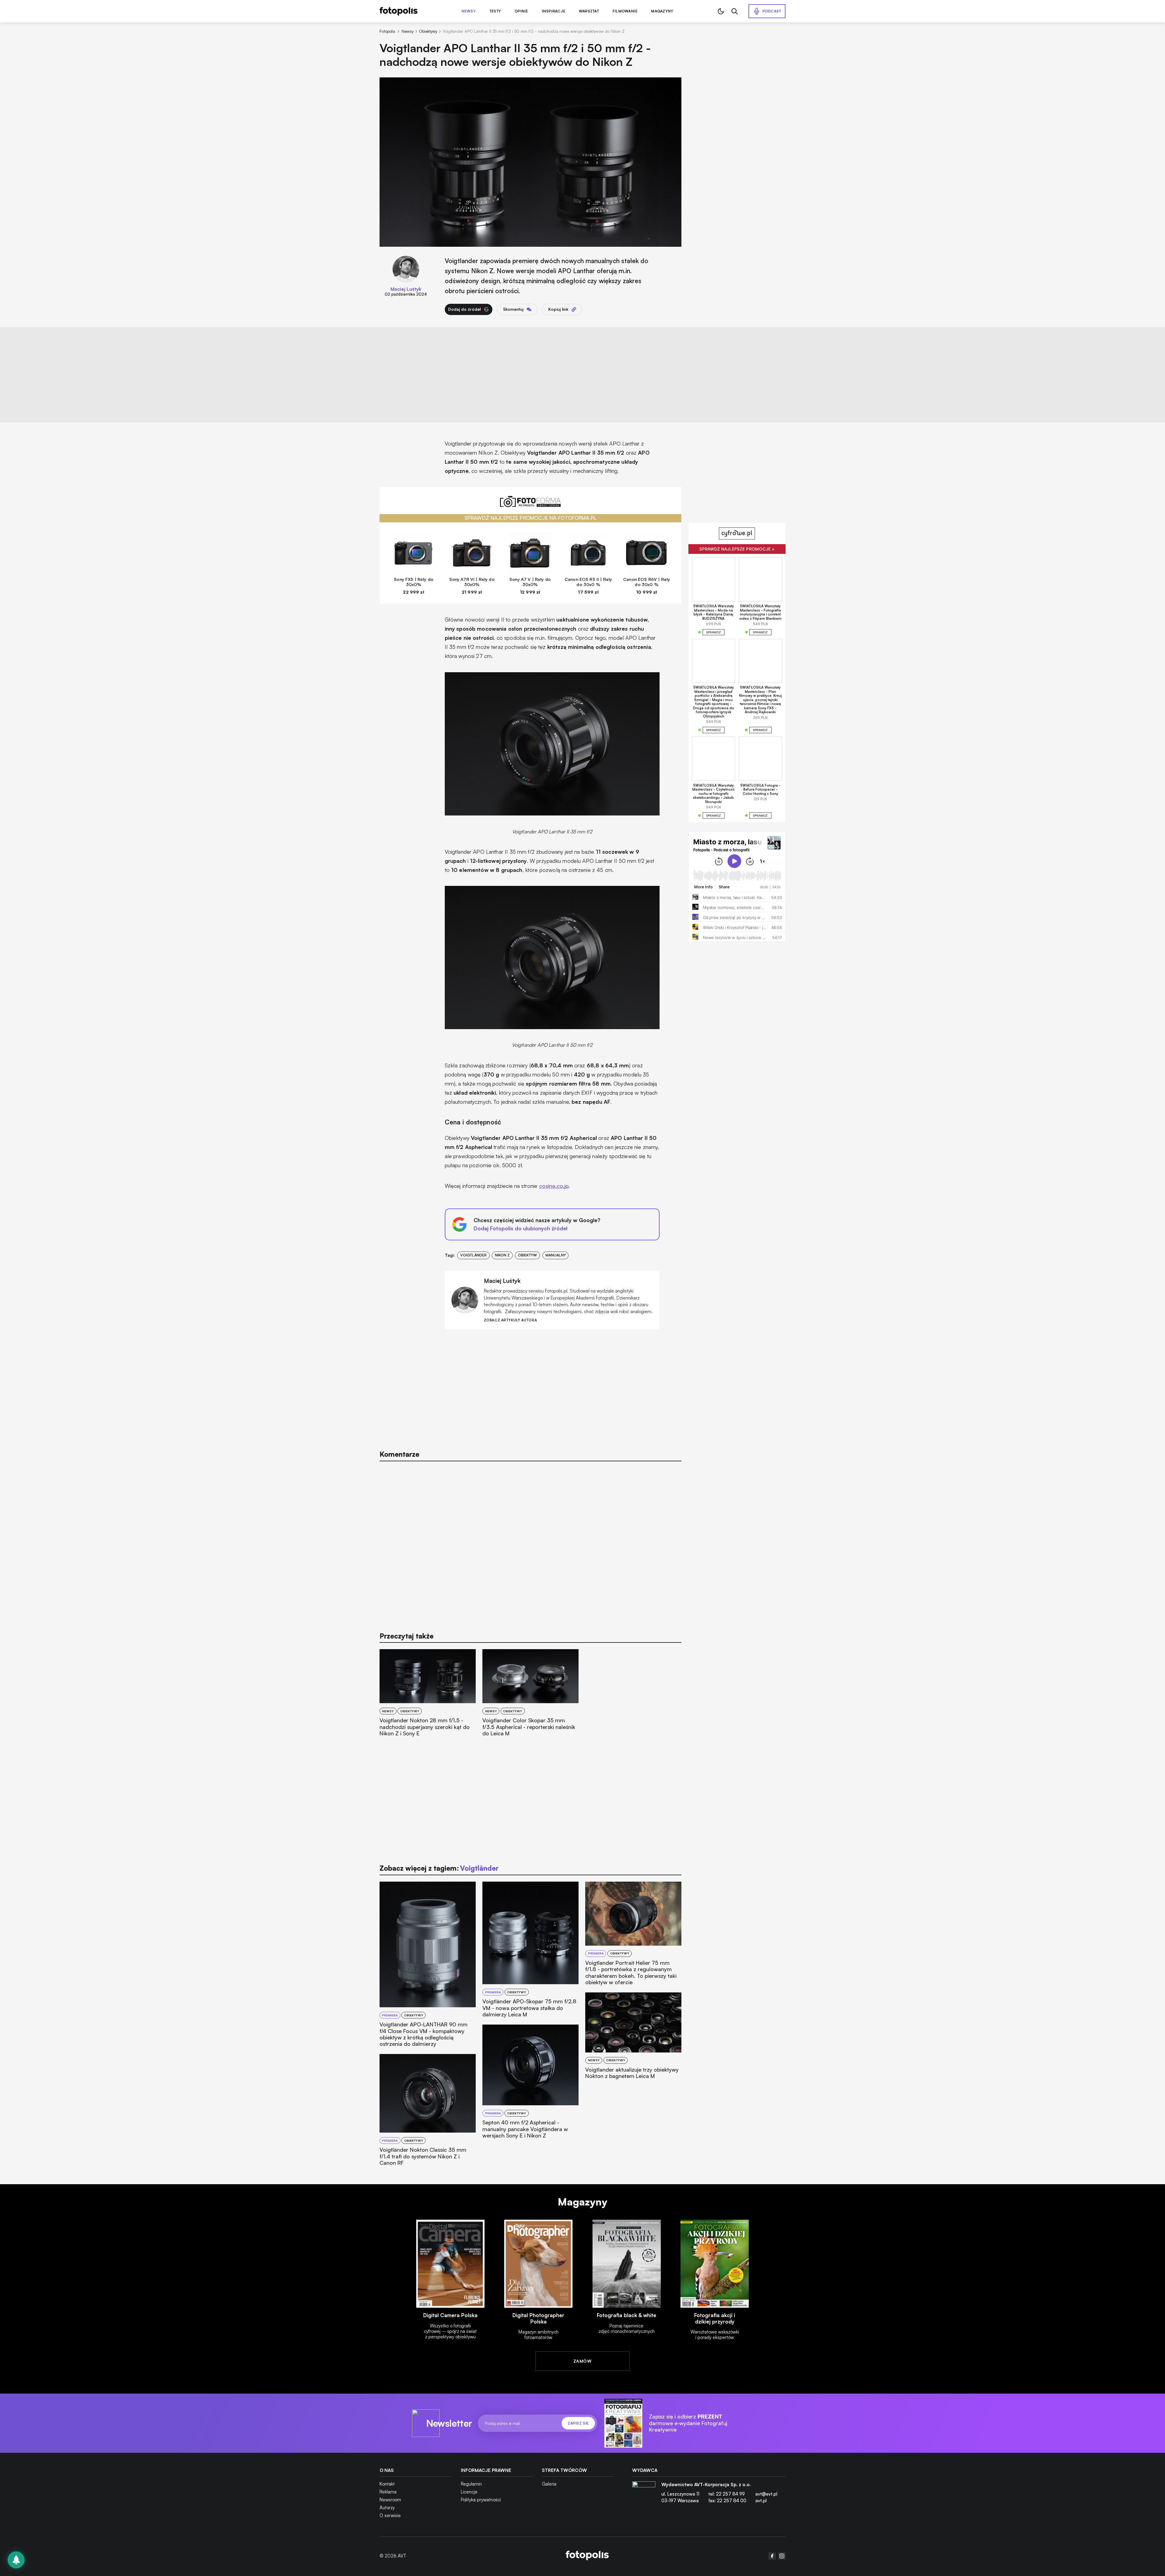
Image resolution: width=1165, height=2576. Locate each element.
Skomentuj (513, 309)
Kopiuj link (558, 309)
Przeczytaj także (407, 1636)
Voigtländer (473, 1255)
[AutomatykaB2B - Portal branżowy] (587, 2556)
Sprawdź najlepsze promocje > (737, 549)
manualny (556, 1255)
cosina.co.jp (554, 1186)
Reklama (388, 2492)
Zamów (582, 2361)
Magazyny (662, 11)
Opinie (521, 11)
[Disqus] (531, 1543)
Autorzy (387, 2508)
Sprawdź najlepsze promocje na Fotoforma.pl (530, 518)
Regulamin (471, 2484)
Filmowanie (625, 11)
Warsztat (589, 11)
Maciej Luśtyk (406, 289)
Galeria (549, 2484)
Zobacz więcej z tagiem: (439, 1868)
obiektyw (527, 1255)
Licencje (469, 2492)
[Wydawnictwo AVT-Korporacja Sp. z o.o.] (644, 2495)
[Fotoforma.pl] (531, 505)
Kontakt (387, 2484)
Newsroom (390, 2500)
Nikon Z (502, 1255)
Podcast (772, 11)
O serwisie (390, 2515)
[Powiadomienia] (16, 2560)
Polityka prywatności (481, 2500)
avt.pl (761, 2501)
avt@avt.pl (766, 2494)
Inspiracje (554, 11)
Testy (495, 11)
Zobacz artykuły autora (510, 1320)
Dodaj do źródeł (464, 309)
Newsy (469, 11)
